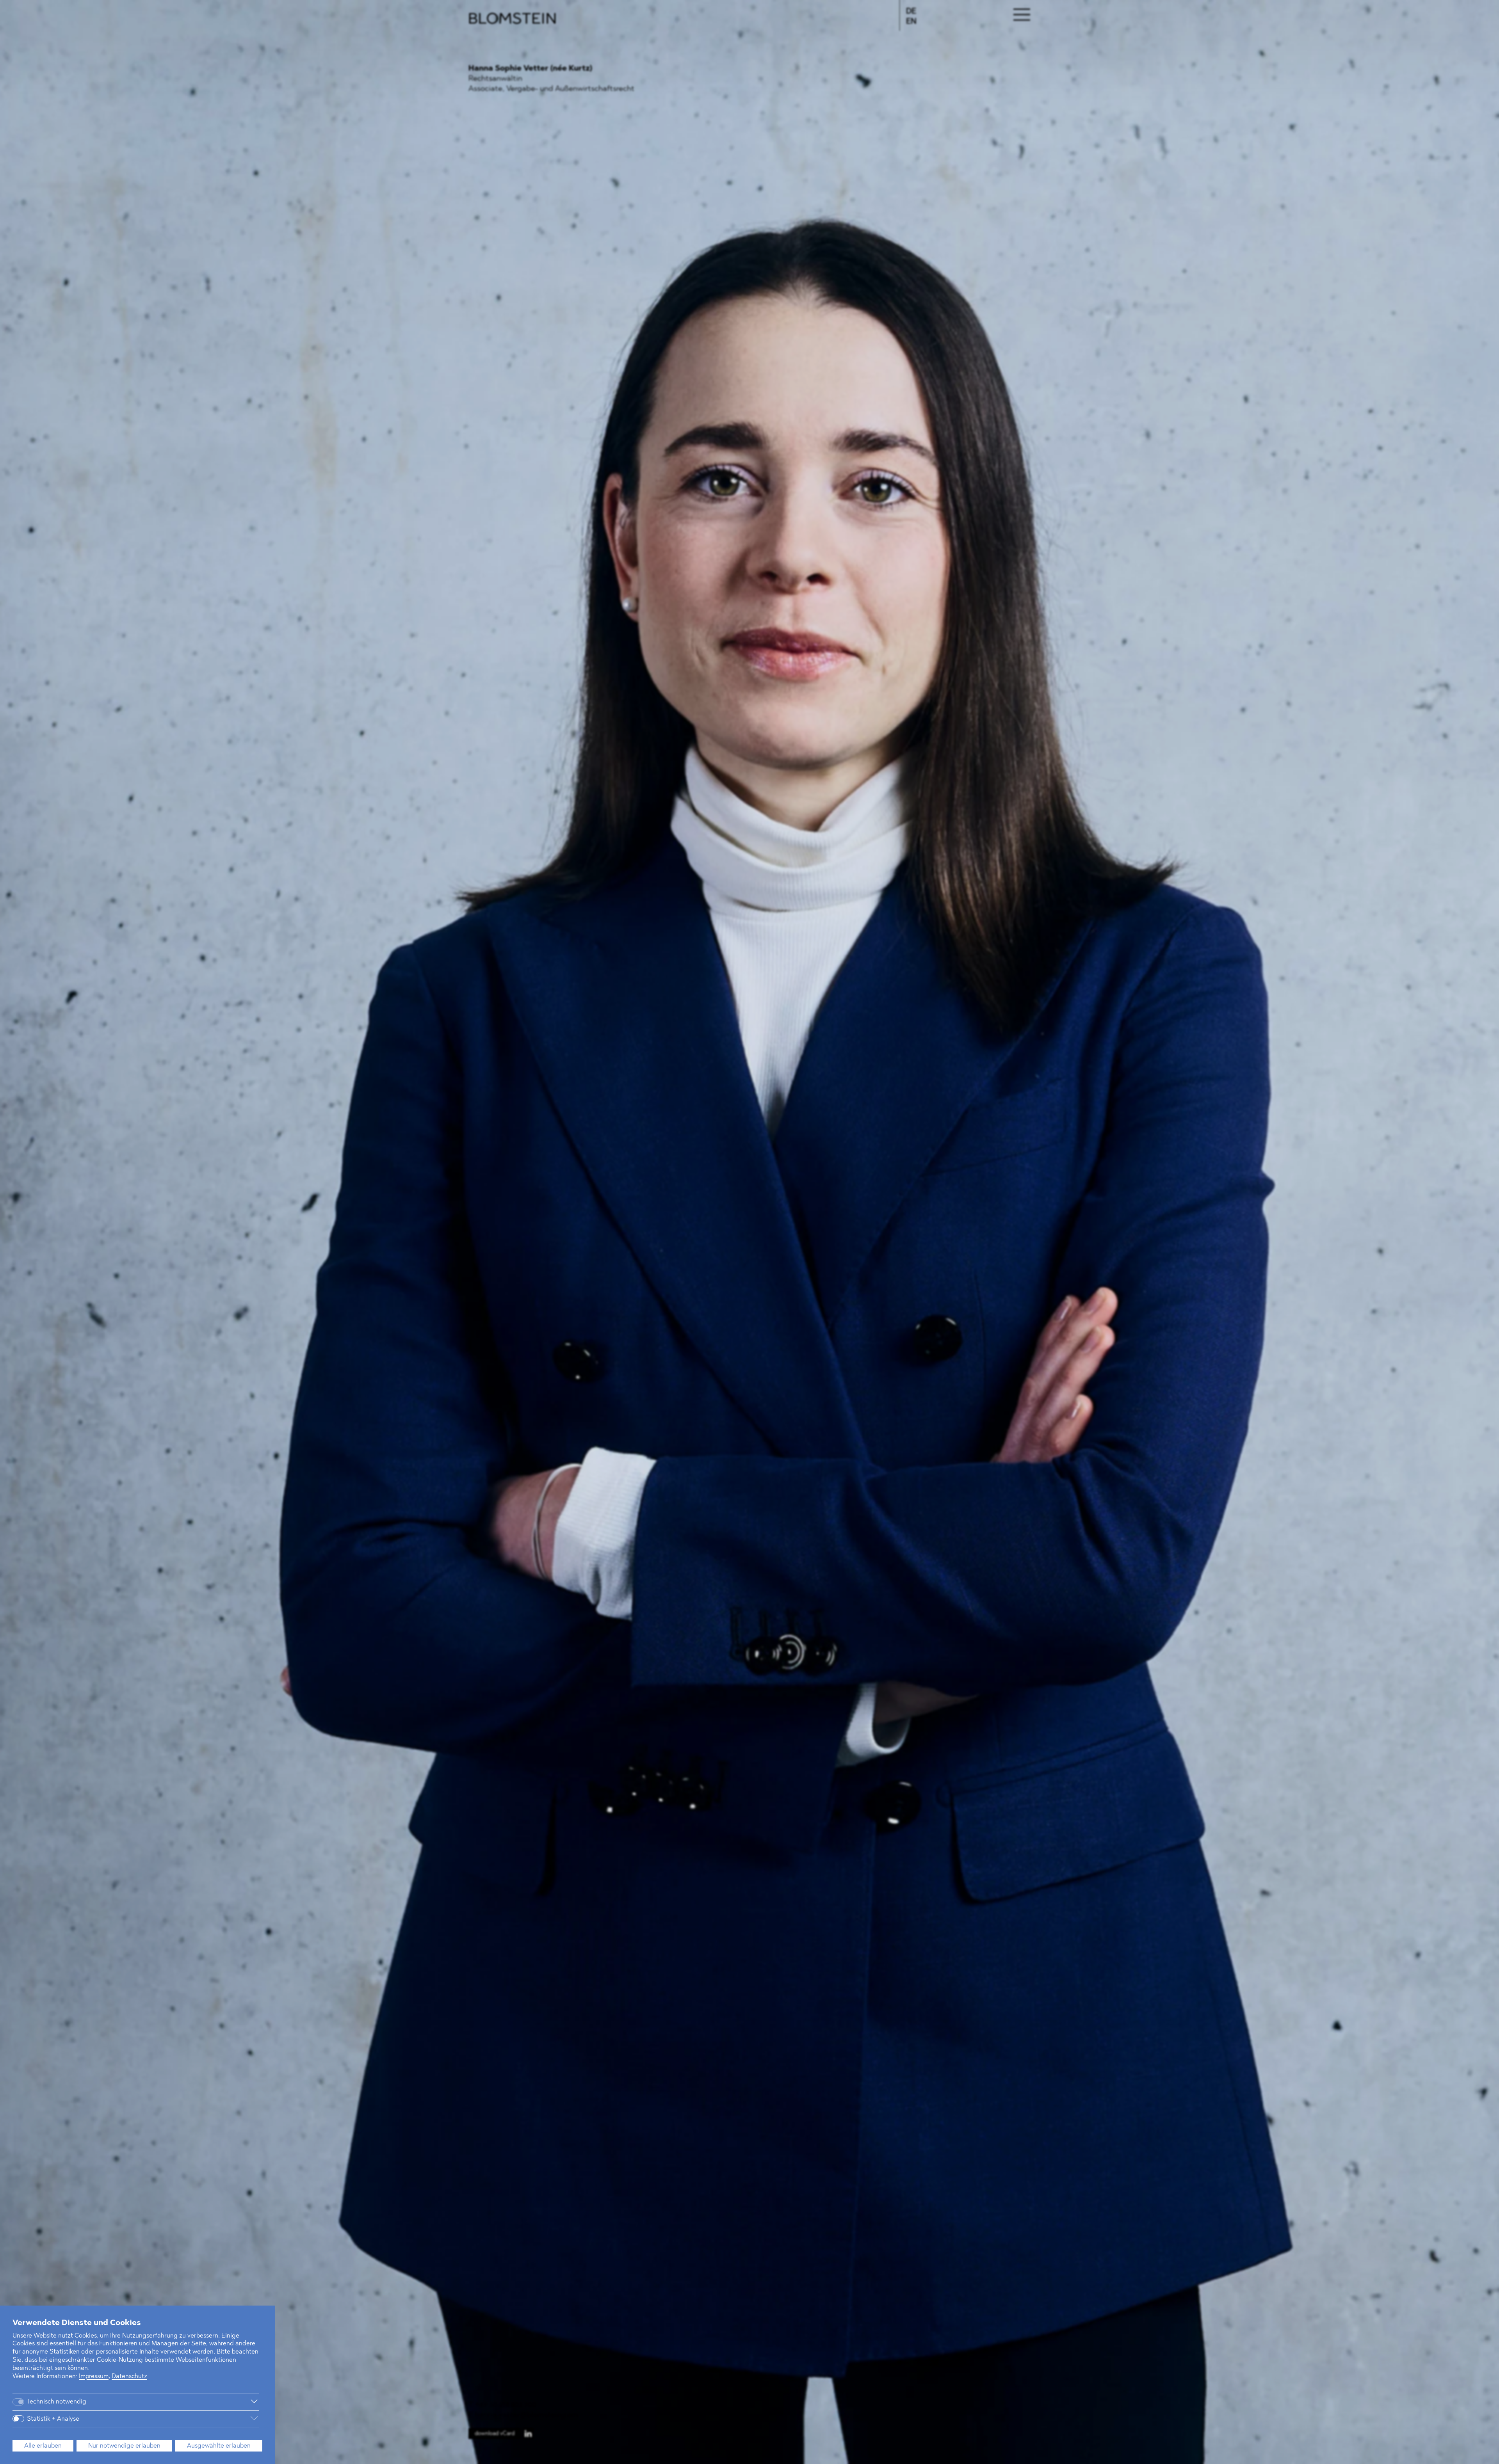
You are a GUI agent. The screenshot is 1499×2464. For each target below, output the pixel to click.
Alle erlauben (43, 2446)
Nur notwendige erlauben (124, 2446)
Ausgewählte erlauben (219, 2446)
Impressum (94, 2377)
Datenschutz (129, 2377)
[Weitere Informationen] (179, 2402)
